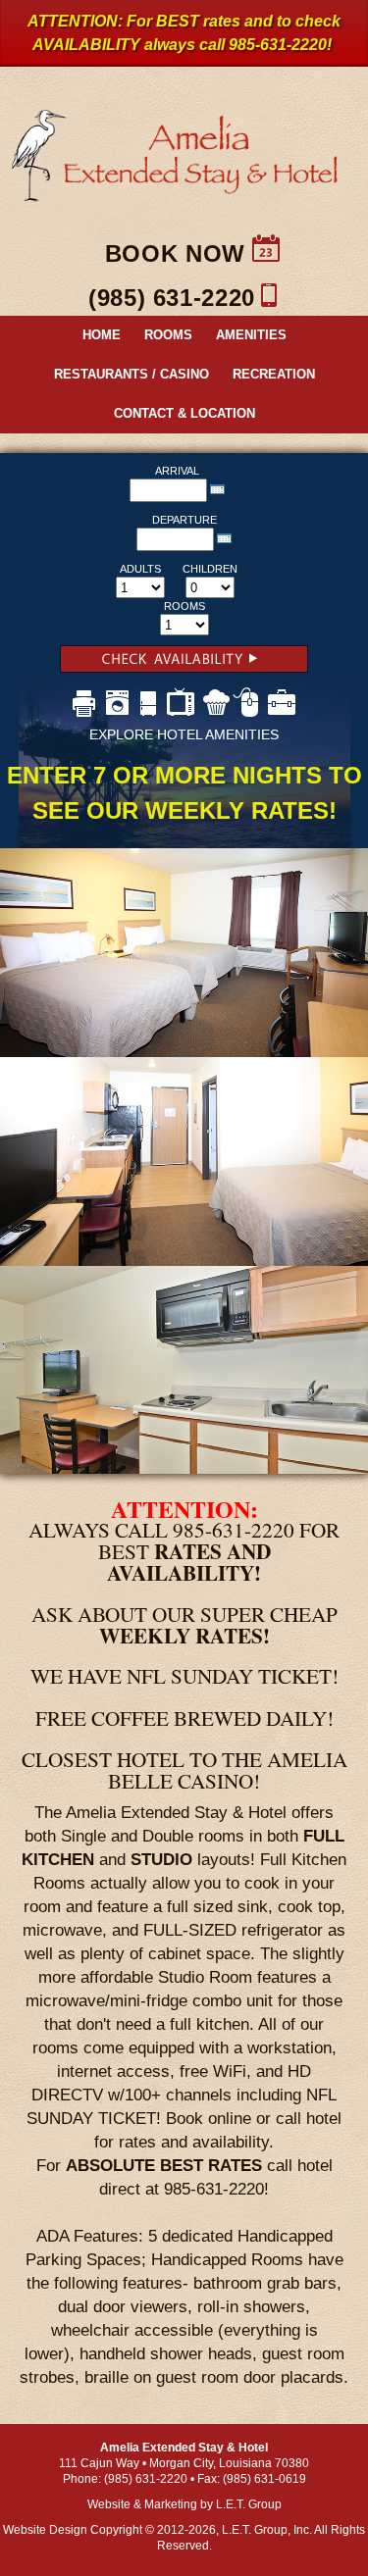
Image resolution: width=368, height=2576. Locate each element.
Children (210, 569)
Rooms (168, 335)
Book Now (175, 253)
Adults (140, 569)
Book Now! (184, 664)
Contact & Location (184, 413)
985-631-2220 (278, 45)
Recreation (274, 374)
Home (102, 335)
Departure (184, 520)
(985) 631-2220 (172, 298)
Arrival (177, 471)
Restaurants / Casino (131, 374)
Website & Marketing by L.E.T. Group (184, 2504)
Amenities (251, 335)
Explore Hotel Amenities (184, 734)
